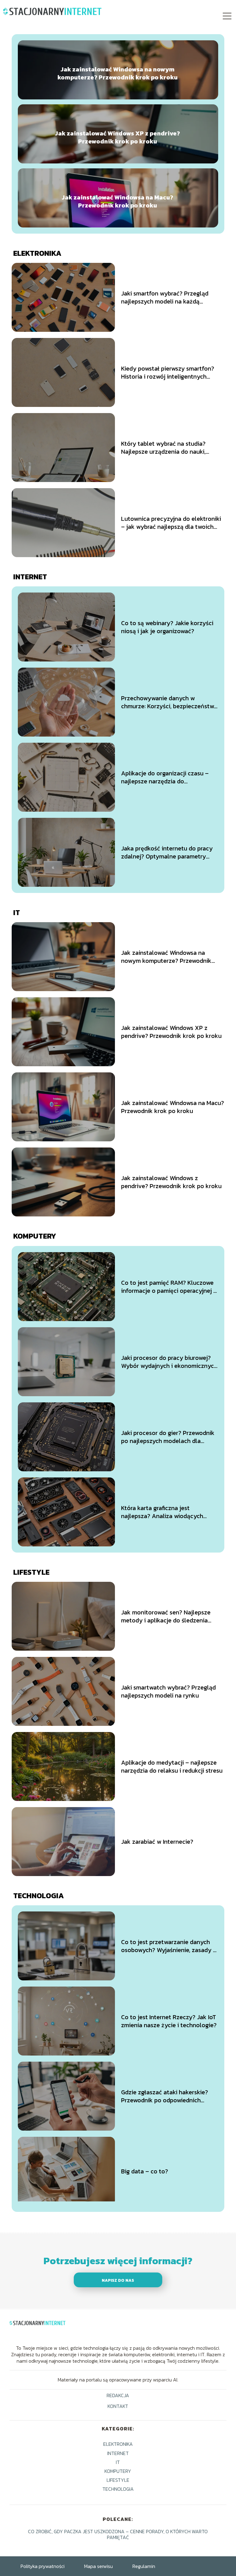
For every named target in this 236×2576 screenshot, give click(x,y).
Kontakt (118, 2407)
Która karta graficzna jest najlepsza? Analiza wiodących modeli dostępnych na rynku (162, 1512)
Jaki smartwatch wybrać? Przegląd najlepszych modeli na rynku (168, 1691)
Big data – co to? (145, 2171)
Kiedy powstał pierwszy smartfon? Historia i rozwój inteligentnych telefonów (168, 372)
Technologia (39, 1896)
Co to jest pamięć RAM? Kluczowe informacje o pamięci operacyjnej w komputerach (169, 1287)
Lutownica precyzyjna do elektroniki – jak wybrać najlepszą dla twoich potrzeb (171, 523)
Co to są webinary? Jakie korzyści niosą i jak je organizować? (167, 627)
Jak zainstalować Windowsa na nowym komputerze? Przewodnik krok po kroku (118, 73)
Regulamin (144, 2566)
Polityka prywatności (43, 2566)
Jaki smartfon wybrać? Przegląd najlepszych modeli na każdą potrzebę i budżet (165, 297)
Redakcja (118, 2396)
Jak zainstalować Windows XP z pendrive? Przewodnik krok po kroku (118, 137)
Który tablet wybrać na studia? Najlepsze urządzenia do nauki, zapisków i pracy (163, 448)
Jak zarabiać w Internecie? (157, 1842)
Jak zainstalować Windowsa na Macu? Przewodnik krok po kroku (118, 201)
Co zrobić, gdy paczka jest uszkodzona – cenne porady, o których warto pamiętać (118, 2534)
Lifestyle (31, 1572)
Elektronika (37, 253)
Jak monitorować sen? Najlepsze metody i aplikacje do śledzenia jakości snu (166, 1616)
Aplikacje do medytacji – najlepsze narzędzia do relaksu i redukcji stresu (172, 1766)
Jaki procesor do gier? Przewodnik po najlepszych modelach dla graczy (168, 1437)
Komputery (35, 1236)
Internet (30, 577)
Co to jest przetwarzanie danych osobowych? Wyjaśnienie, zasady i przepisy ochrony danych (168, 1946)
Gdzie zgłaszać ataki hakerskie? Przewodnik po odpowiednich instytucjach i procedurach (165, 2096)
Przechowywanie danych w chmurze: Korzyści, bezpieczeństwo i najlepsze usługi (169, 702)
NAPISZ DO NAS (118, 2280)
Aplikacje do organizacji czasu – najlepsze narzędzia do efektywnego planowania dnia (165, 777)
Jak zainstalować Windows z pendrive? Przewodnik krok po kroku (171, 1182)
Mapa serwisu (98, 2566)
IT (17, 912)
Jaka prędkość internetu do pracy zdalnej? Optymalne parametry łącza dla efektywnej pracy (167, 852)
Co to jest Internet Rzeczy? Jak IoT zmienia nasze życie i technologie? (169, 2021)
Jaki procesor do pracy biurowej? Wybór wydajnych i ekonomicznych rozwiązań (169, 1362)
